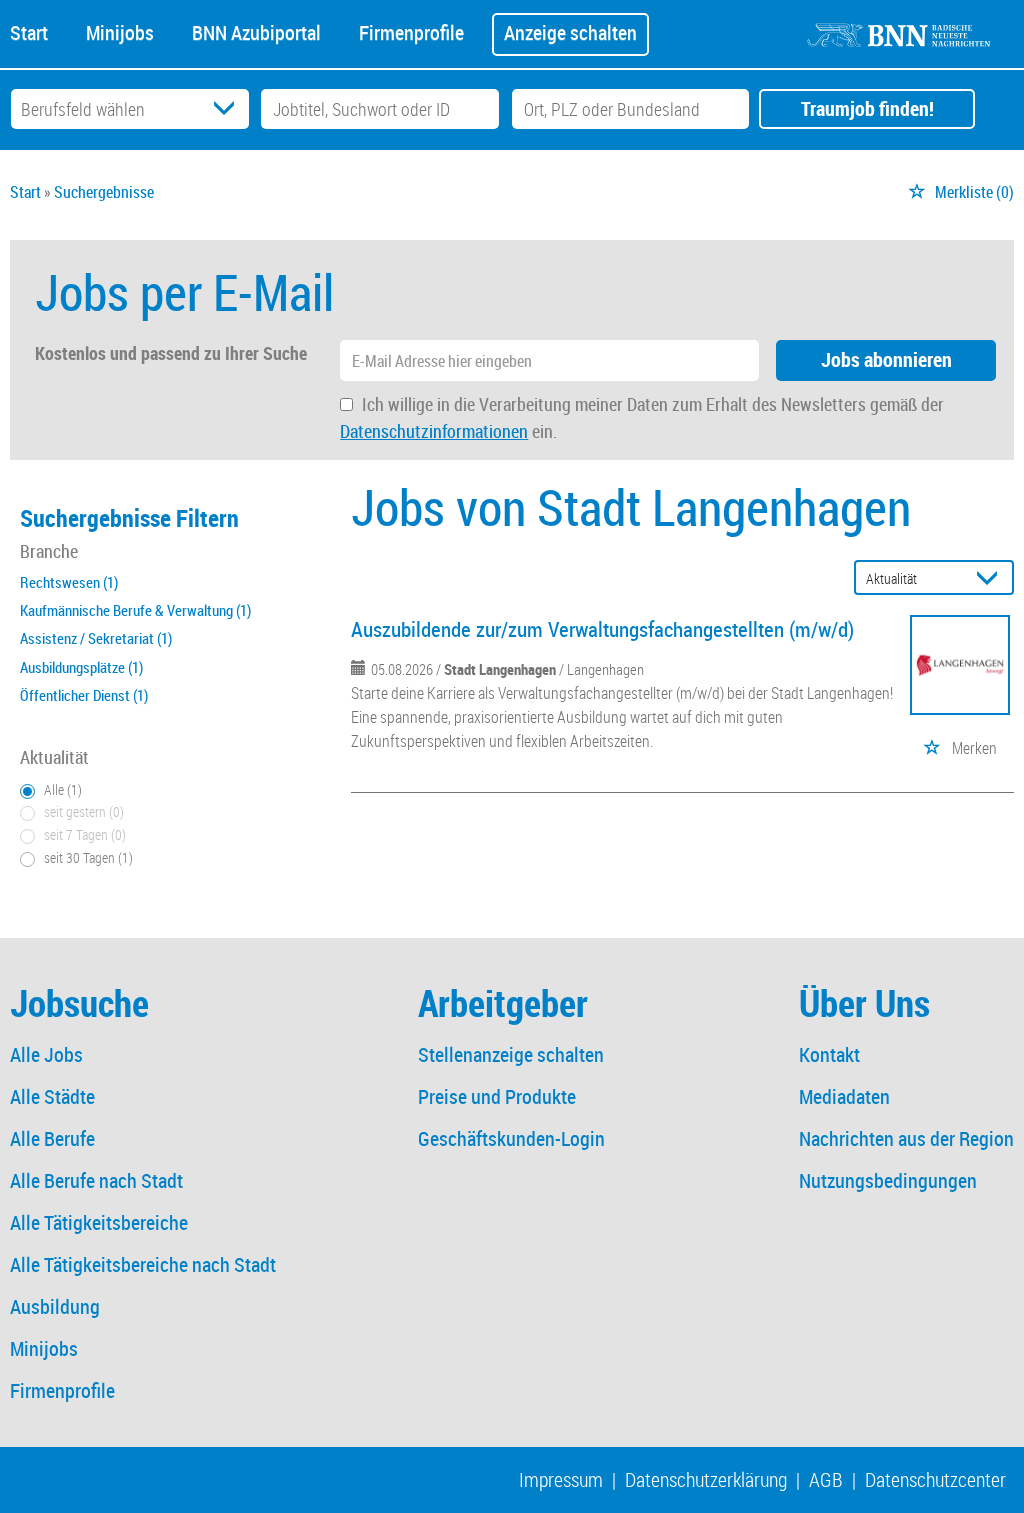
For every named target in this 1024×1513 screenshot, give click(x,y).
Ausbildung (55, 1306)
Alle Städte (52, 1096)
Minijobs (120, 31)
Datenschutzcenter (935, 1479)
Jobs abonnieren (886, 359)
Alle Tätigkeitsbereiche (99, 1222)
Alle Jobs (46, 1054)
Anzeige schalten (570, 32)
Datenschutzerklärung (706, 1479)
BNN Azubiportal (256, 31)
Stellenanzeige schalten (511, 1054)
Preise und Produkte (497, 1096)
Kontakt (829, 1054)
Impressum (561, 1479)
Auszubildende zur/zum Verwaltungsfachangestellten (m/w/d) (602, 629)
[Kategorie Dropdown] (229, 109)
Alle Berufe (52, 1138)
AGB (826, 1479)
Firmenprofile (411, 31)
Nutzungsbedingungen (888, 1180)
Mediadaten (844, 1096)
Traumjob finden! (867, 108)
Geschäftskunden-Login (511, 1138)
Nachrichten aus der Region (906, 1138)
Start (29, 31)
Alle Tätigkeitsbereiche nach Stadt (143, 1264)
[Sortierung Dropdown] (992, 578)
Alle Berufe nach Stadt (96, 1180)
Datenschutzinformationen (434, 431)
